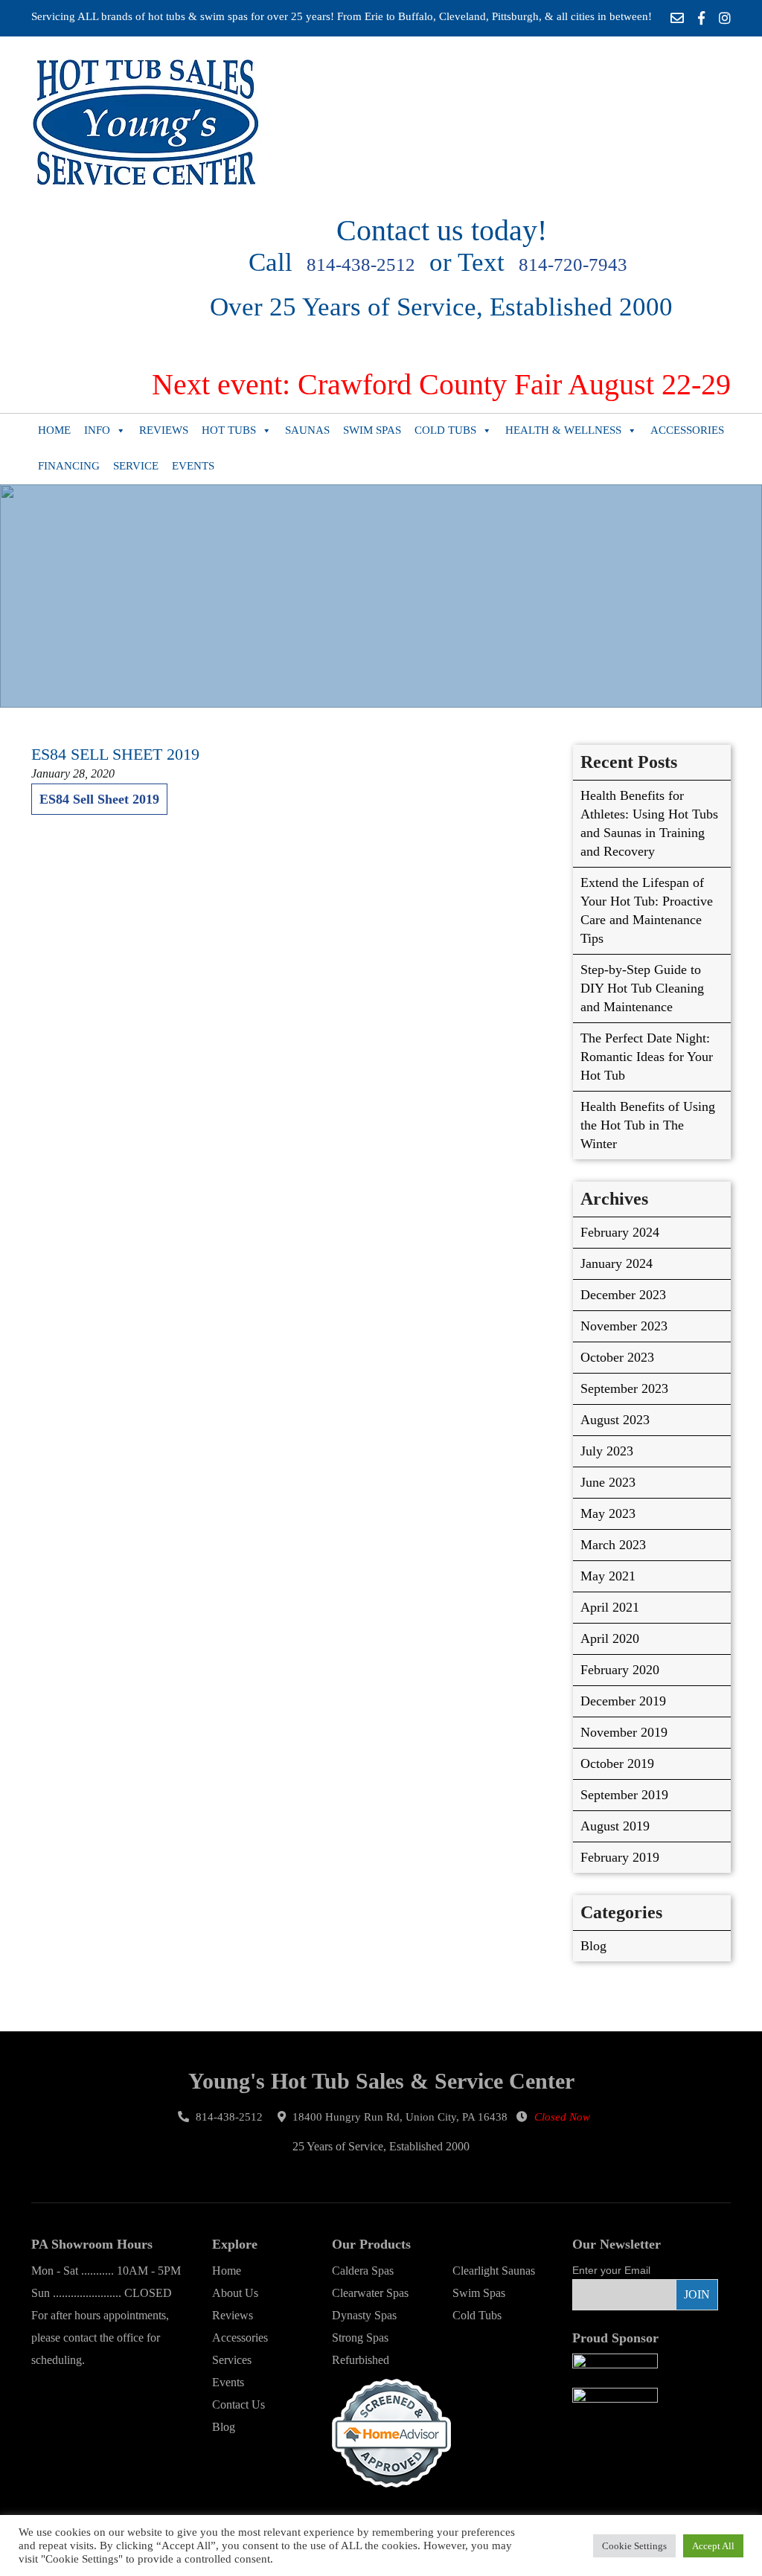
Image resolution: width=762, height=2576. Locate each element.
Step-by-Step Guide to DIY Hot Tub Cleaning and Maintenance (642, 988)
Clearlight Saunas (494, 2271)
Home (54, 430)
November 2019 (624, 1732)
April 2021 (610, 1607)
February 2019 (620, 1857)
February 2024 (620, 1232)
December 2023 (623, 1295)
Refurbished (361, 2360)
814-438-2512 (361, 265)
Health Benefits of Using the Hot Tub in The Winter (648, 1125)
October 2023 (617, 1357)
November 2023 (624, 1326)
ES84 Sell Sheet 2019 (99, 799)
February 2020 (620, 1670)
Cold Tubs (445, 430)
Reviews (164, 430)
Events (193, 466)
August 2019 (615, 1826)
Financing (69, 466)
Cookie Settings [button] (634, 2546)
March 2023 (613, 1545)
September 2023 (624, 1388)
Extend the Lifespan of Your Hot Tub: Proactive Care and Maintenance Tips (647, 910)
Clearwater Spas (370, 2293)
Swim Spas (372, 430)
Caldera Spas (363, 2271)
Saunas (307, 430)
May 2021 (608, 1576)
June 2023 (608, 1482)
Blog (593, 1946)
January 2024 (617, 1263)
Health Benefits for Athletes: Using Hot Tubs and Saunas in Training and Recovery (649, 823)
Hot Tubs (229, 430)
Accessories (687, 430)
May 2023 (608, 1513)
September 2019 (624, 1795)
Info (97, 430)
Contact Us (238, 2404)
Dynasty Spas (364, 2315)
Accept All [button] (713, 2546)
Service (136, 466)
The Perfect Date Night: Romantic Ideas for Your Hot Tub (647, 1057)
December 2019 (623, 1701)
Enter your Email (611, 2270)
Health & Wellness (563, 430)
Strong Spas (360, 2338)
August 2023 (615, 1420)
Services (232, 2360)
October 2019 (617, 1763)
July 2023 (607, 1451)
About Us (235, 2293)
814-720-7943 (573, 265)
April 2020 (610, 1638)
